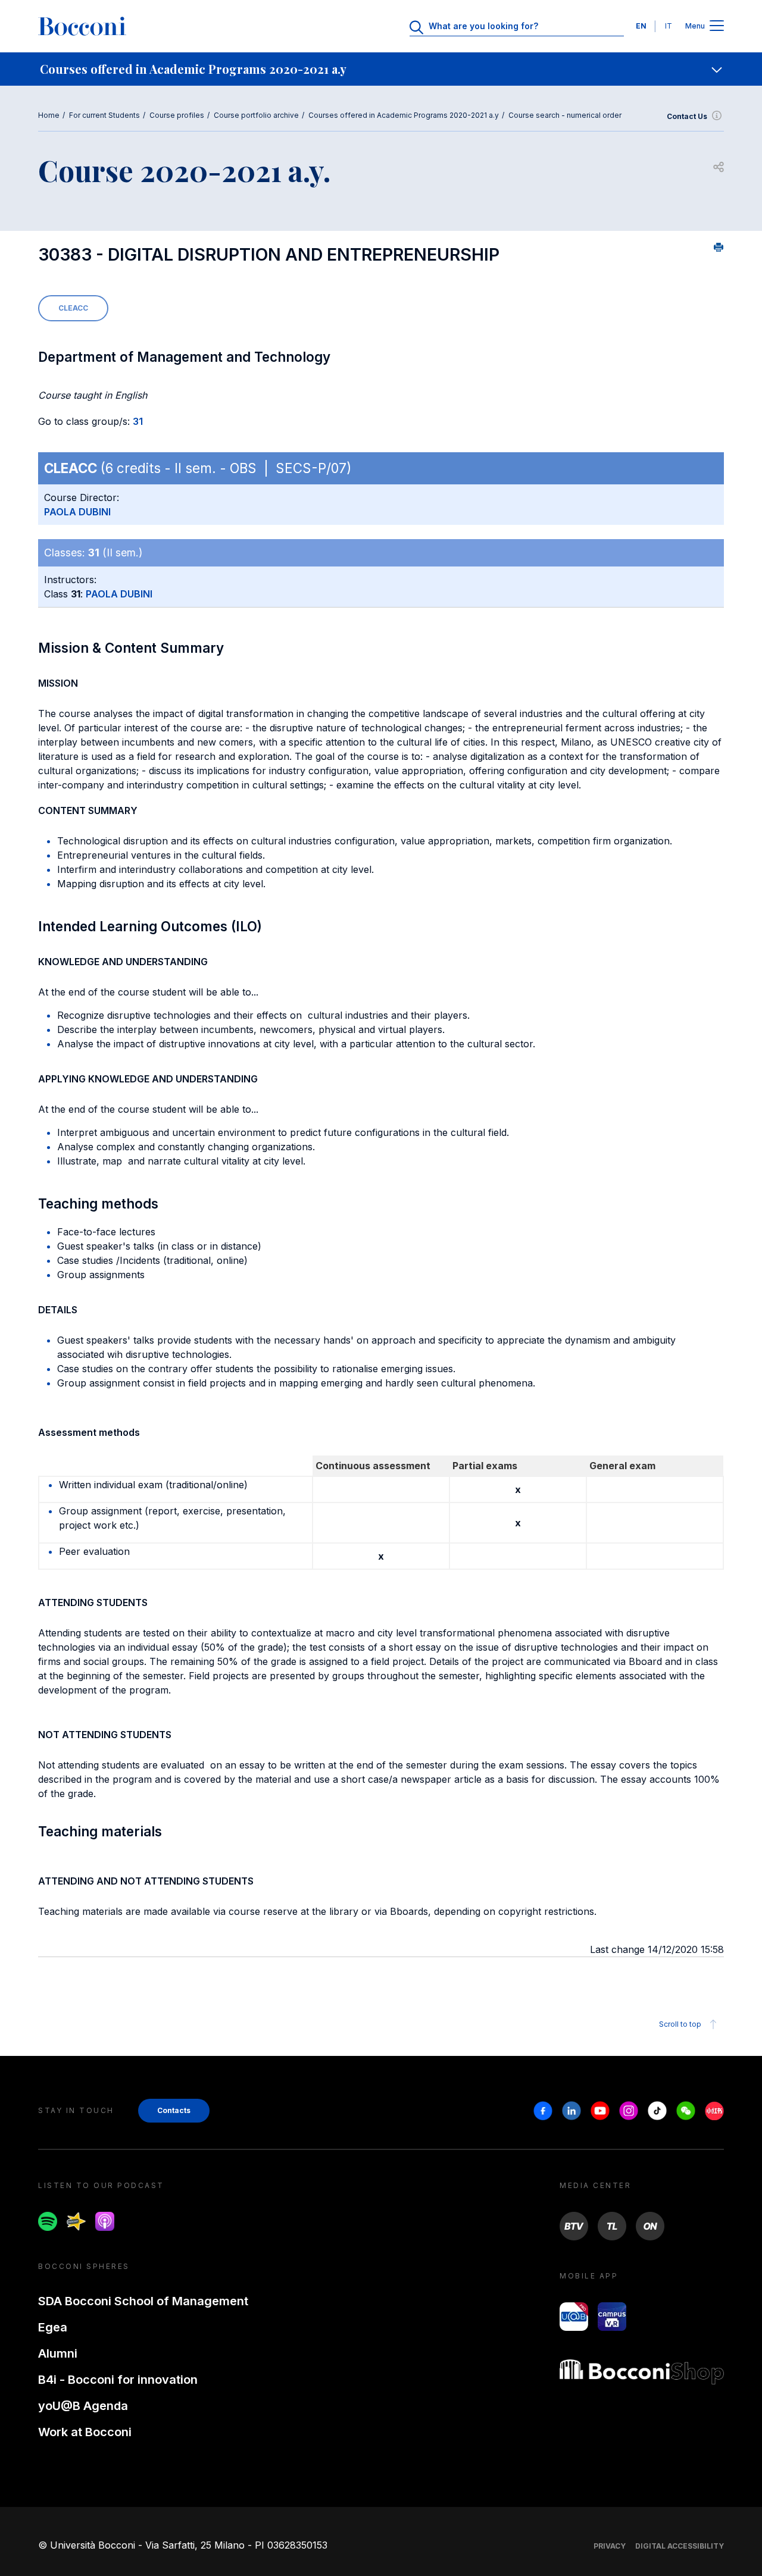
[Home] (82, 26)
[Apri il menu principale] (717, 26)
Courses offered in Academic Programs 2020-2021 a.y (404, 115)
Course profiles (177, 115)
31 (138, 421)
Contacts (174, 2110)
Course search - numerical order (565, 115)
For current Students (104, 115)
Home (49, 115)
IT (669, 26)
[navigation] (381, 69)
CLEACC (73, 308)
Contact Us (687, 116)
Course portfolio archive (256, 115)
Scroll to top (680, 2024)
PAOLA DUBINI (77, 512)
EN (641, 26)
